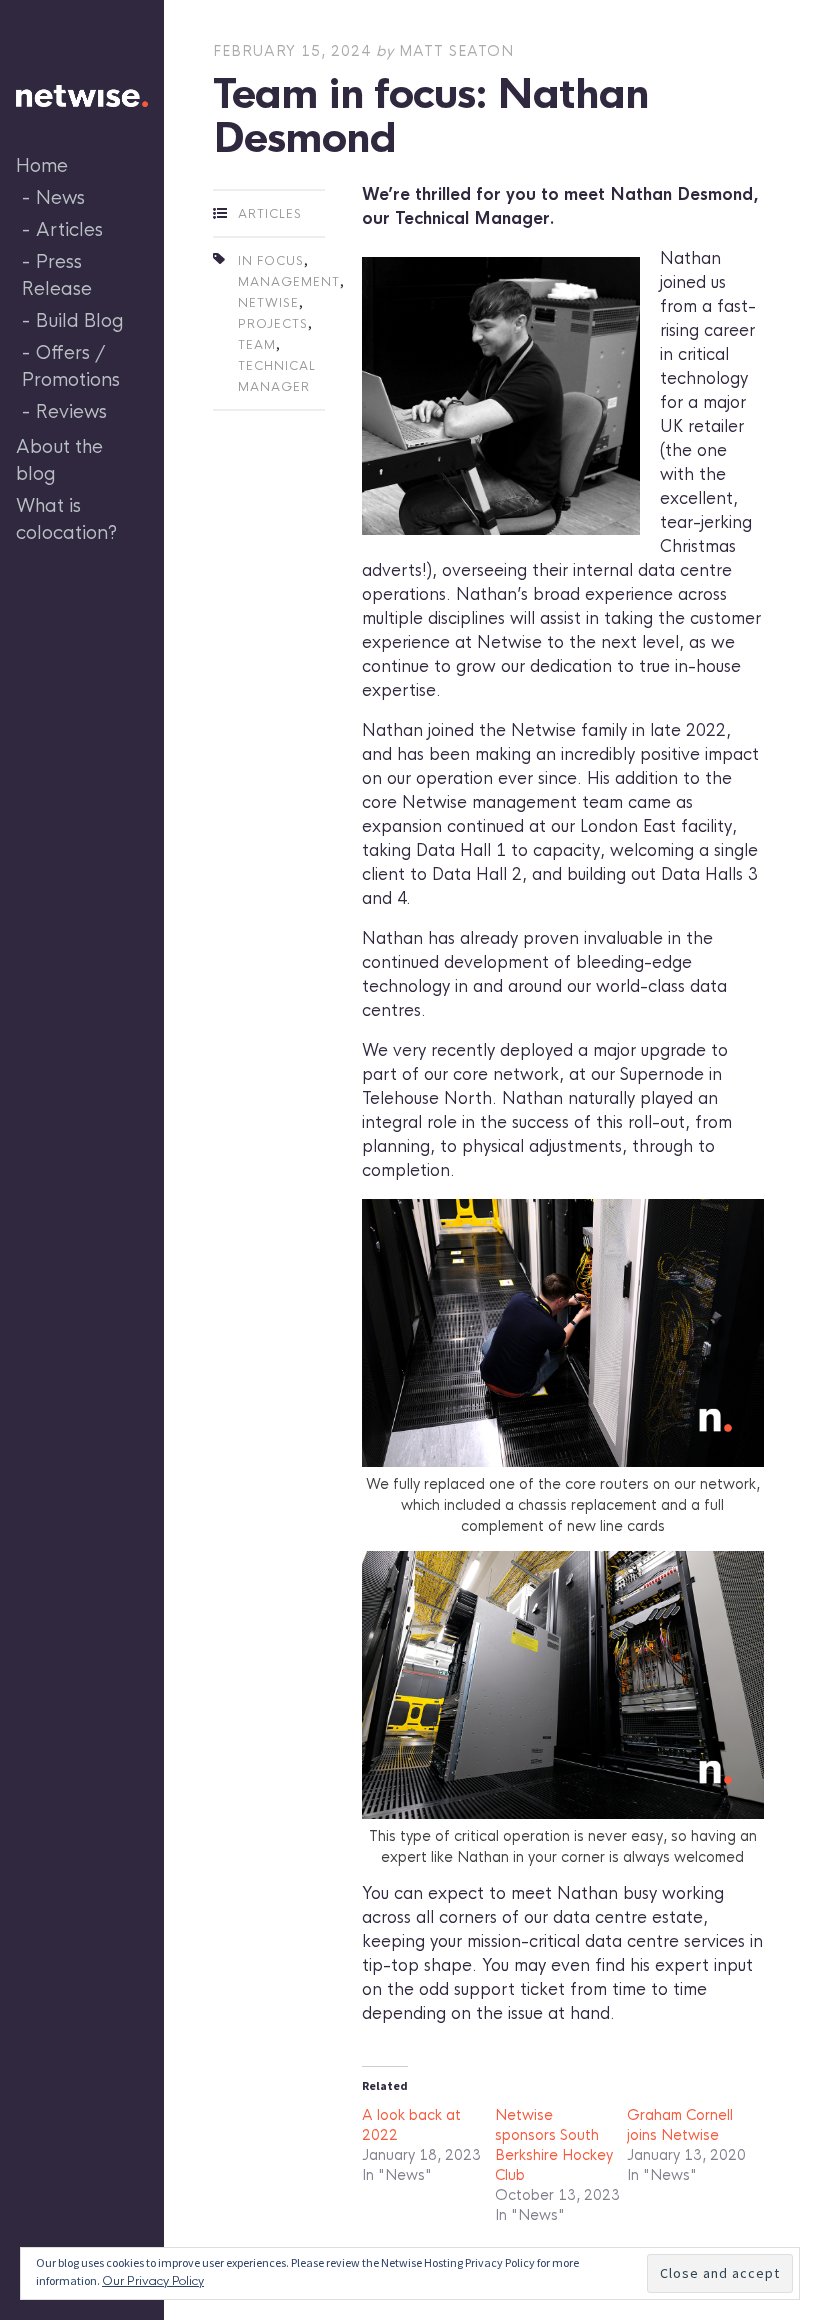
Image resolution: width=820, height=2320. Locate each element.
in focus (271, 261)
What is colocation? (66, 519)
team (257, 345)
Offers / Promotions (71, 366)
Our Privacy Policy (153, 2281)
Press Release (57, 275)
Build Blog (80, 321)
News (60, 198)
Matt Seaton (456, 51)
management (289, 282)
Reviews (71, 412)
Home (42, 166)
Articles (69, 230)
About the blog (59, 460)
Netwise (268, 303)
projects (273, 324)
